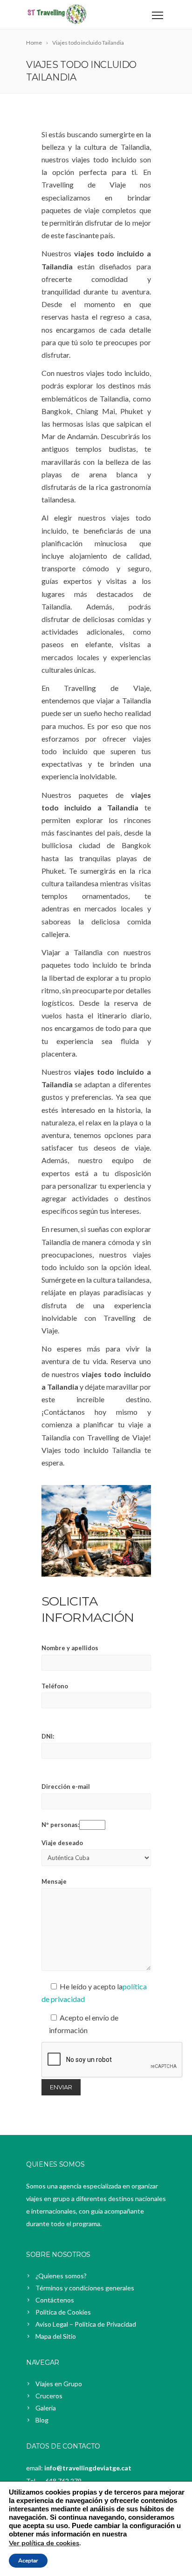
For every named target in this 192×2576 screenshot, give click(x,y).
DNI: (48, 1736)
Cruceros (49, 2396)
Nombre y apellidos (70, 1648)
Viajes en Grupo (59, 2384)
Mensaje (54, 1881)
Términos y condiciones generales (85, 2288)
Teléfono (55, 1686)
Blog (42, 2420)
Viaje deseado (62, 1843)
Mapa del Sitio (56, 2336)
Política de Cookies (63, 2312)
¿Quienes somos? (61, 2276)
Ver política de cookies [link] (44, 2543)
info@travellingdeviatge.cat (88, 2468)
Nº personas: (60, 1825)
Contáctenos (55, 2300)
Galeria (46, 2408)
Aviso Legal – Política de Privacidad (86, 2324)
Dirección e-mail (66, 1786)
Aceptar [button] (28, 2561)
